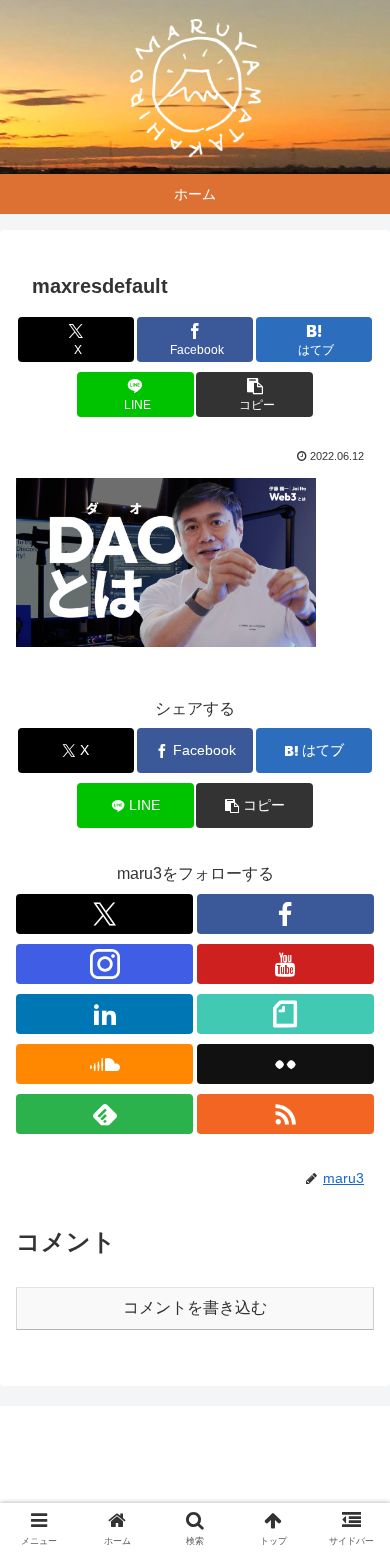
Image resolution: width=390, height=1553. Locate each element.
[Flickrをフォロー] (285, 1064)
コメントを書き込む (195, 1307)
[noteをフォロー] (285, 1014)
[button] (254, 394)
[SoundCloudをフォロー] (104, 1064)
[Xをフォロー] (104, 914)
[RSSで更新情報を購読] (285, 1114)
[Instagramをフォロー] (104, 964)
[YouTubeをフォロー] (285, 964)
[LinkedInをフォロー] (104, 1014)
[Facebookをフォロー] (285, 914)
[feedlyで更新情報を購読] (104, 1114)
